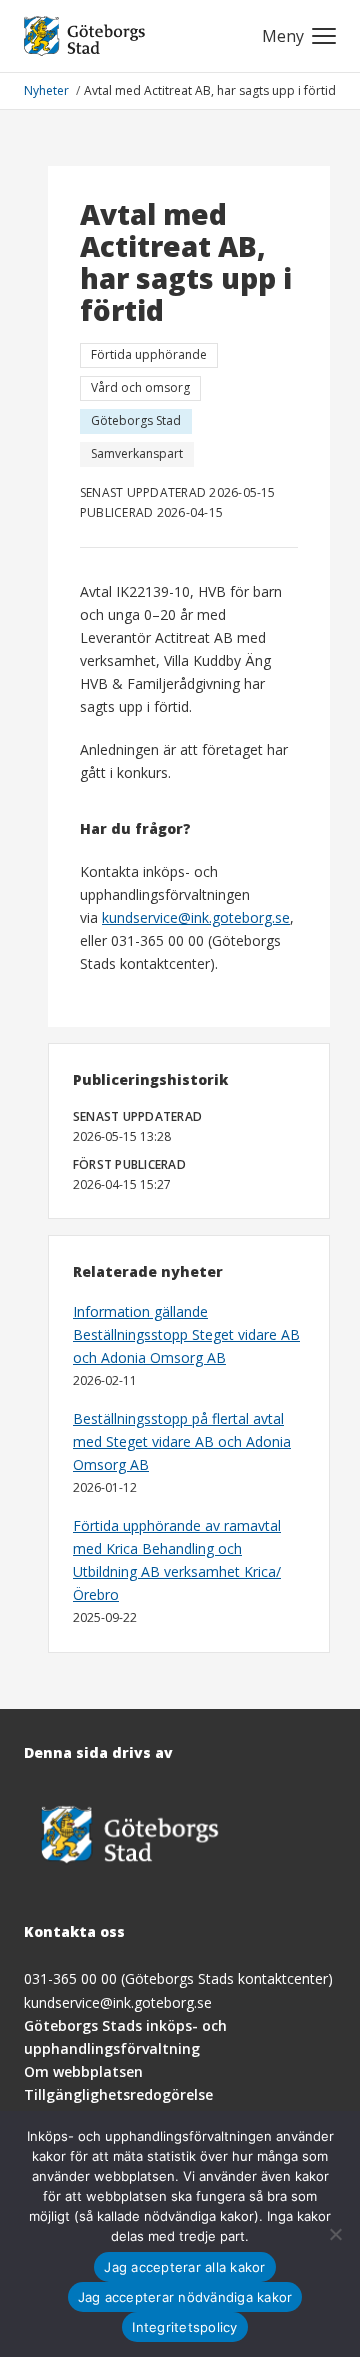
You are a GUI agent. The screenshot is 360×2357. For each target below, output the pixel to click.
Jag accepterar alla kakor (184, 2267)
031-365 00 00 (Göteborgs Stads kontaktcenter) (178, 1978)
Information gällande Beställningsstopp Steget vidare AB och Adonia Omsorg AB (186, 1334)
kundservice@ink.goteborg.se (196, 917)
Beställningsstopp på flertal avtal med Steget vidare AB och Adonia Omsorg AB (182, 1441)
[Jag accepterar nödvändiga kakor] (335, 2234)
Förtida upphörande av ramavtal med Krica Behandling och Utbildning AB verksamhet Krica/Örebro (177, 1560)
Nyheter (48, 90)
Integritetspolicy (184, 2327)
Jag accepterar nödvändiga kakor (185, 2297)
